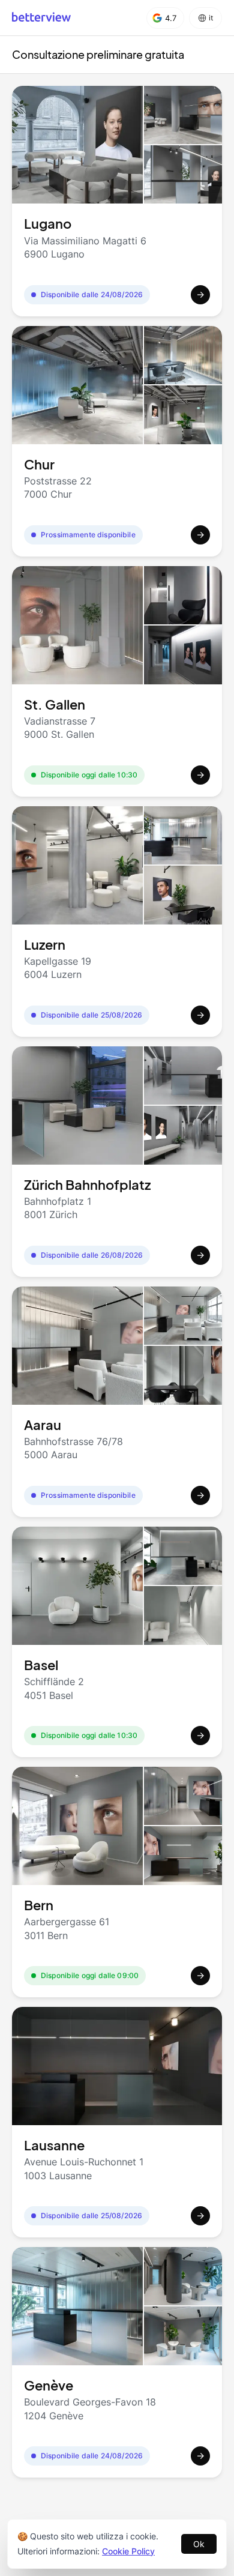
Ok (199, 2544)
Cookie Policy (128, 2551)
